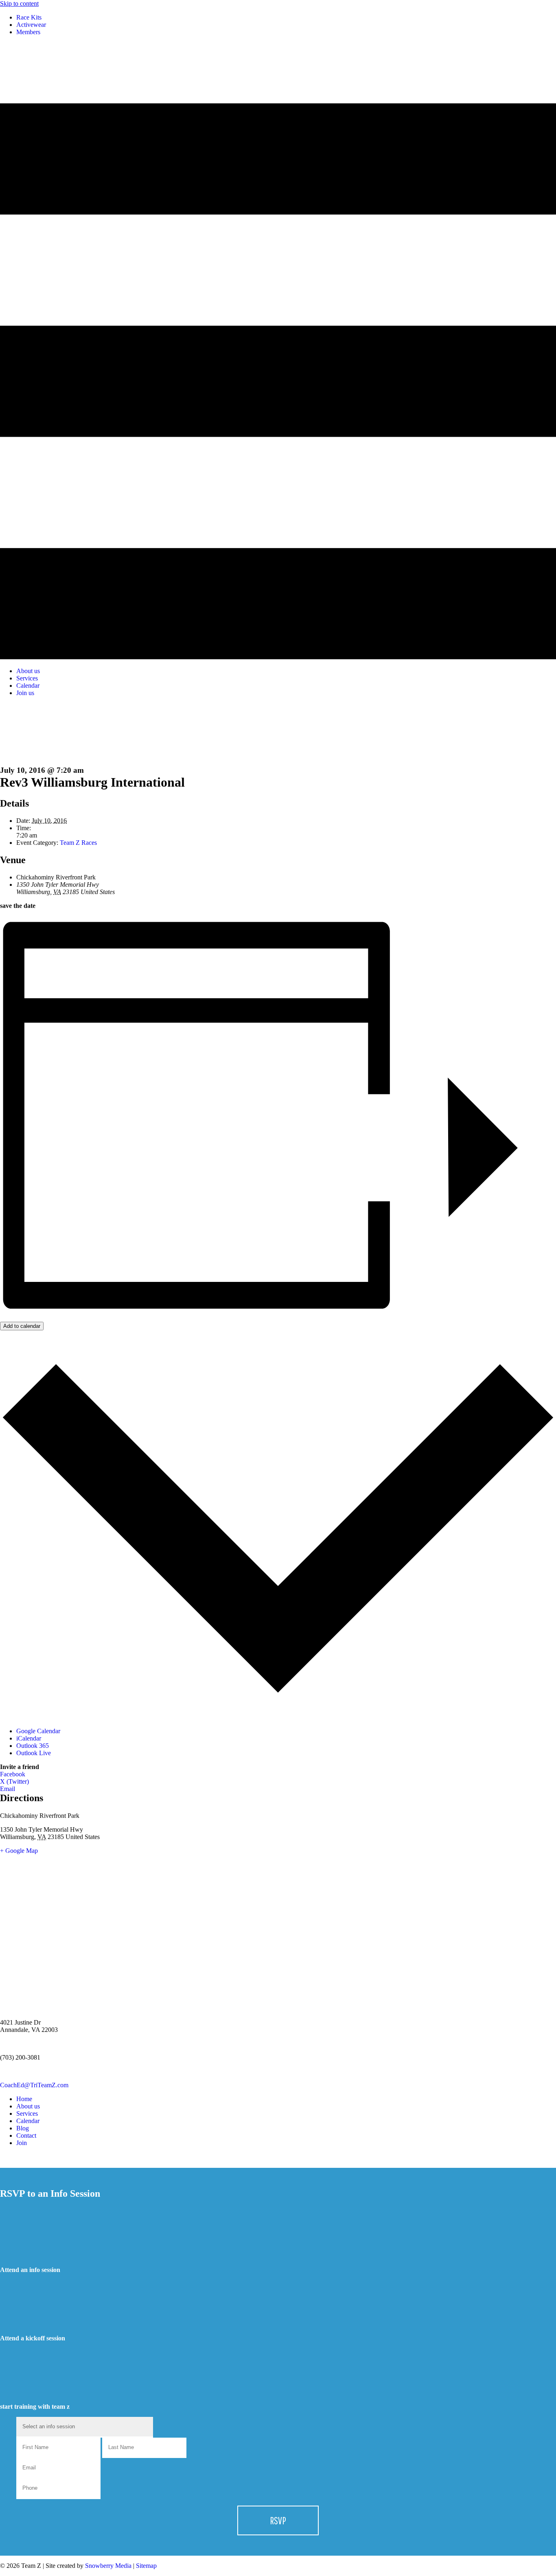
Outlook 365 (33, 1746)
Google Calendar (38, 1731)
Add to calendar (22, 1326)
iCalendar (29, 1738)
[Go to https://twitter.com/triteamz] (278, 2164)
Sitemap (146, 2566)
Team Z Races (78, 843)
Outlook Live (34, 1753)
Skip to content (19, 3)
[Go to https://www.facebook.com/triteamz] (278, 2157)
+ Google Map (19, 1851)
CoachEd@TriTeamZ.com (34, 2085)
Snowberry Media (107, 2566)
